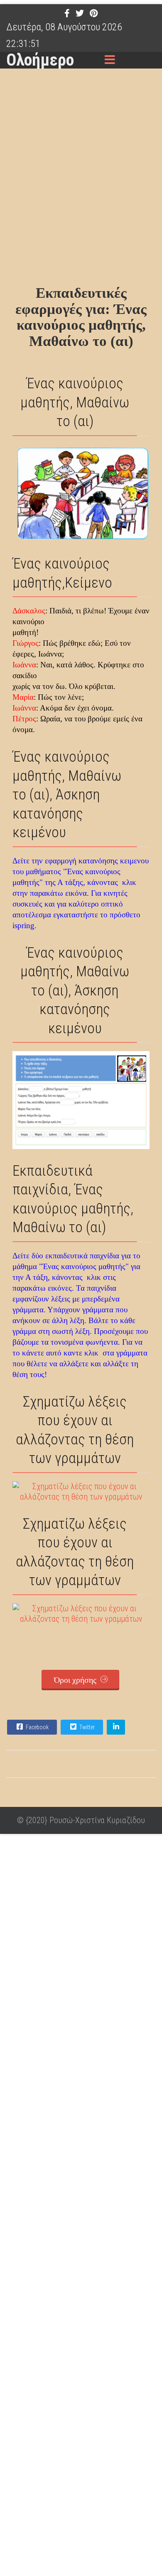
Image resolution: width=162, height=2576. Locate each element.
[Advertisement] (81, 179)
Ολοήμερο (40, 60)
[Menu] (110, 60)
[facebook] (67, 13)
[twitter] (80, 13)
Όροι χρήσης (76, 1680)
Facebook (37, 1727)
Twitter (86, 1727)
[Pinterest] (94, 13)
